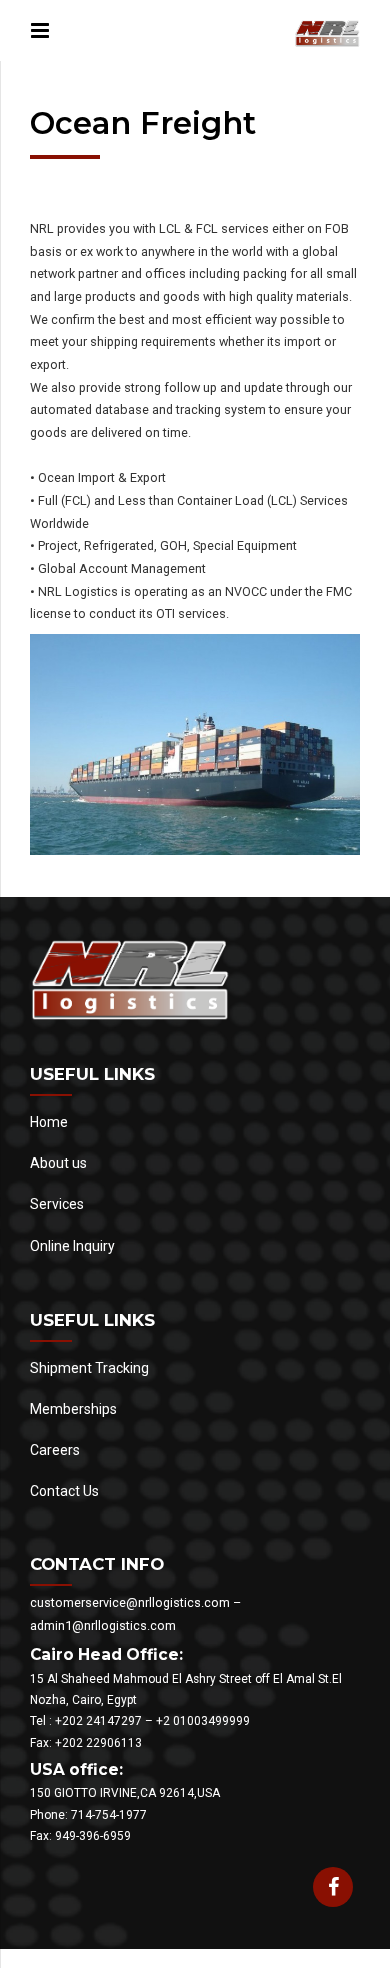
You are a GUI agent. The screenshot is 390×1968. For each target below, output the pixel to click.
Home (49, 1122)
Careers (55, 1450)
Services (57, 1204)
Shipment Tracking (89, 1368)
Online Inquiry (72, 1246)
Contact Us (64, 1491)
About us (58, 1163)
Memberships (73, 1409)
